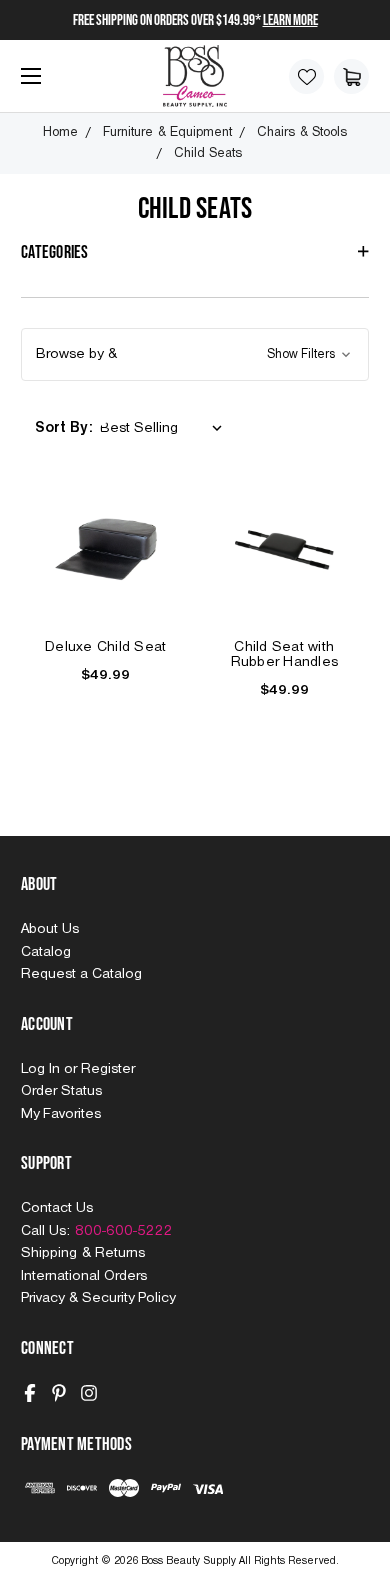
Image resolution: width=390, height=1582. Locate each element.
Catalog (46, 952)
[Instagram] (89, 1393)
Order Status (61, 1091)
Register (108, 1069)
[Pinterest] (59, 1393)
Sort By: (64, 428)
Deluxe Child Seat (105, 647)
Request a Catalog (81, 974)
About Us (50, 929)
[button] (195, 354)
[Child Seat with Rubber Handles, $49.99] (285, 550)
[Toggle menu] (26, 83)
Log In (42, 1069)
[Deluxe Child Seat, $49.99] (106, 550)
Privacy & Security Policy (98, 1298)
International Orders (84, 1276)
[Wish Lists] (306, 76)
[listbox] (165, 428)
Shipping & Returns (83, 1253)
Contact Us (57, 1208)
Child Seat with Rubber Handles (285, 654)
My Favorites (61, 1114)
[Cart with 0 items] (351, 76)
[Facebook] (30, 1393)
